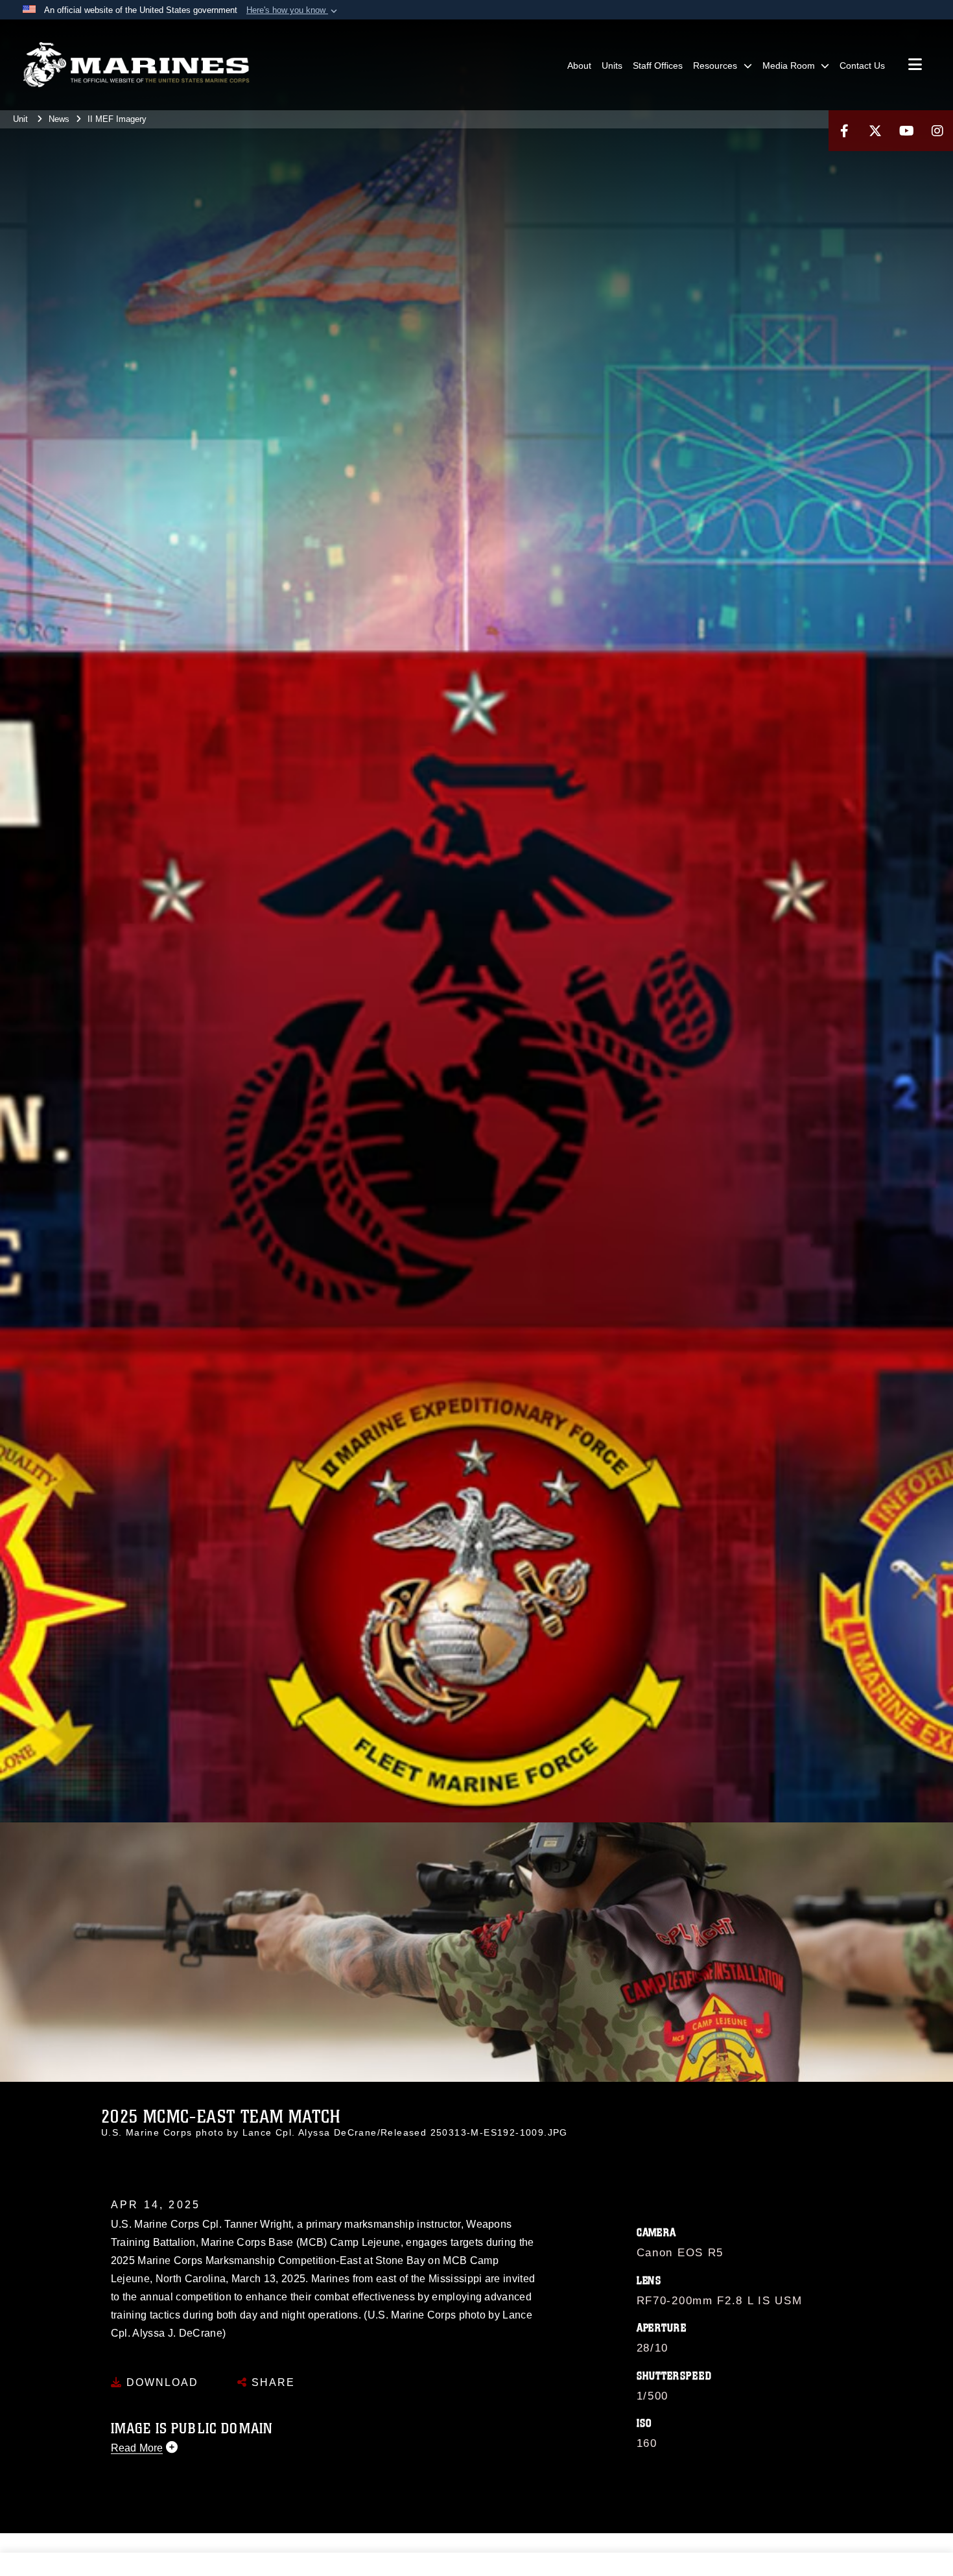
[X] (875, 131)
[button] (293, 10)
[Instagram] (937, 131)
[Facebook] (844, 131)
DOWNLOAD (160, 2382)
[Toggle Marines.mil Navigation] (915, 66)
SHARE (271, 2382)
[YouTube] (906, 131)
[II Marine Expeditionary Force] (136, 65)
